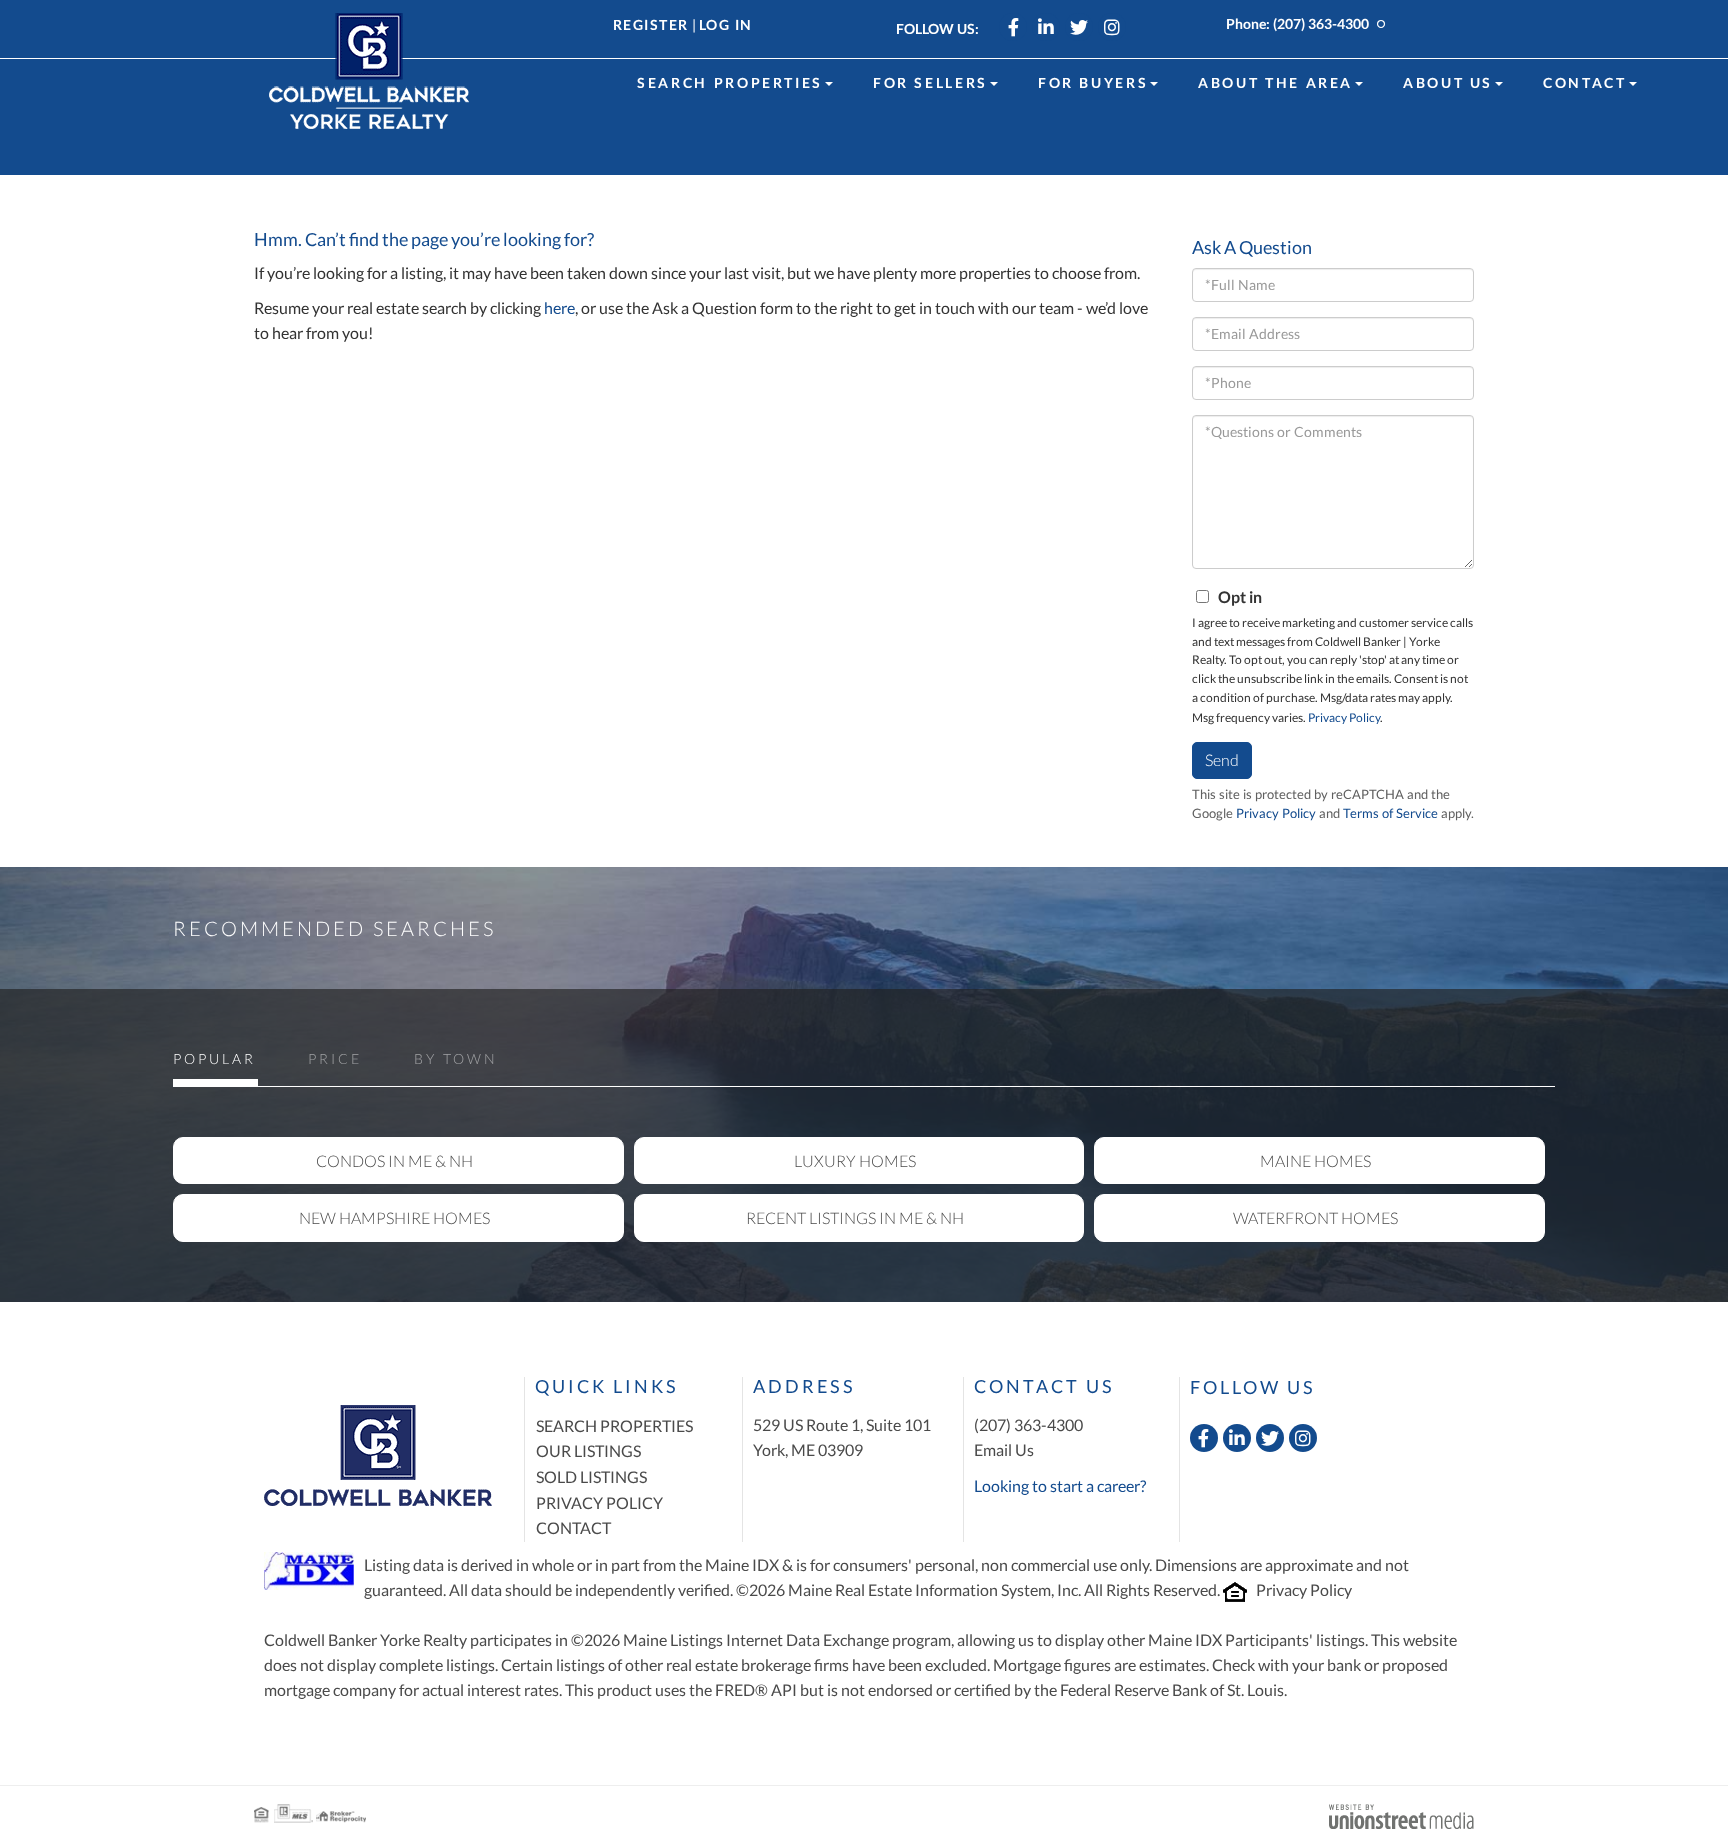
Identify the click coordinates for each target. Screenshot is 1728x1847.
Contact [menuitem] (1584, 82)
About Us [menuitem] (1448, 82)
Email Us (1004, 1449)
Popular (214, 1058)
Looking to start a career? (1060, 1485)
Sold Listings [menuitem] (591, 1476)
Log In (726, 24)
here (559, 307)
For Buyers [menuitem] (1093, 82)
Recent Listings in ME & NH (855, 1217)
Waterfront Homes (1315, 1217)
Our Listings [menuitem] (588, 1450)
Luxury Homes (855, 1160)
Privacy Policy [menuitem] (599, 1502)
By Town (456, 1058)
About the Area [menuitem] (1275, 82)
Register (651, 24)
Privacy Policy (1344, 717)
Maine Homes (1315, 1160)
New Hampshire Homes (394, 1217)
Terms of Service (1390, 813)
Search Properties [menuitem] (730, 82)
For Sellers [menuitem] (930, 82)
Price (335, 1058)
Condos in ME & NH (394, 1160)
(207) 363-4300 (1321, 23)
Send (1222, 759)
